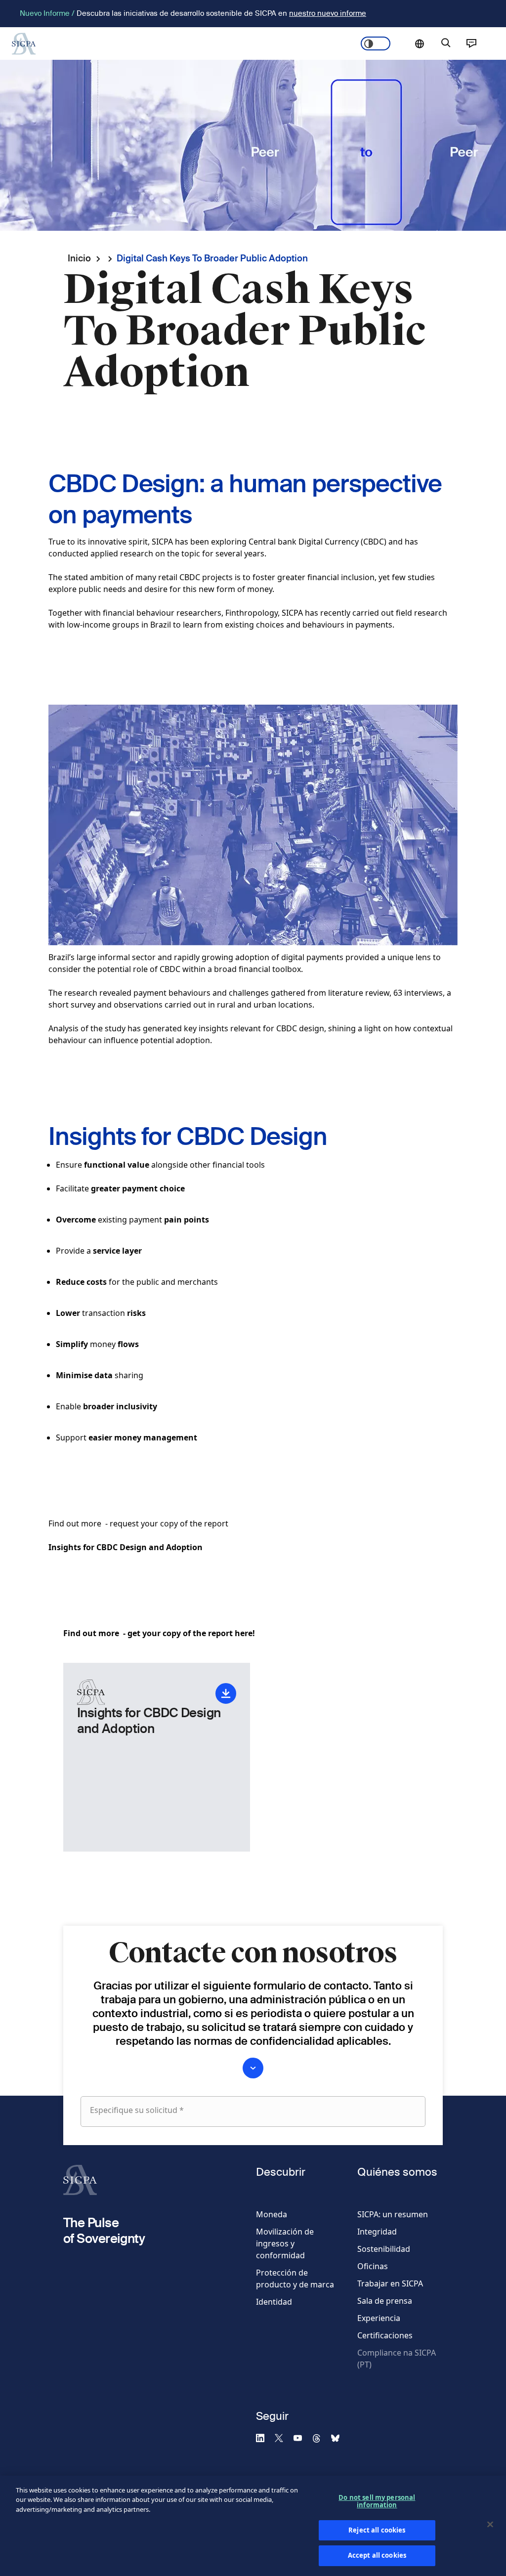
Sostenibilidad (384, 2249)
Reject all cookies (377, 2530)
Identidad (274, 2302)
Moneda (272, 2214)
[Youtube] (302, 2438)
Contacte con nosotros (471, 43)
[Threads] (321, 2438)
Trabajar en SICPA (390, 2283)
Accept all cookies (377, 2555)
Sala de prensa (385, 2301)
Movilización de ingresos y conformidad (285, 2243)
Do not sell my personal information (377, 2501)
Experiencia (379, 2318)
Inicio (79, 258)
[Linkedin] (264, 2438)
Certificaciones (385, 2335)
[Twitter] (283, 2438)
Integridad (377, 2232)
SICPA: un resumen (393, 2214)
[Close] (490, 2525)
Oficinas (373, 2266)
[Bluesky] (339, 2438)
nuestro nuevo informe (328, 13)
